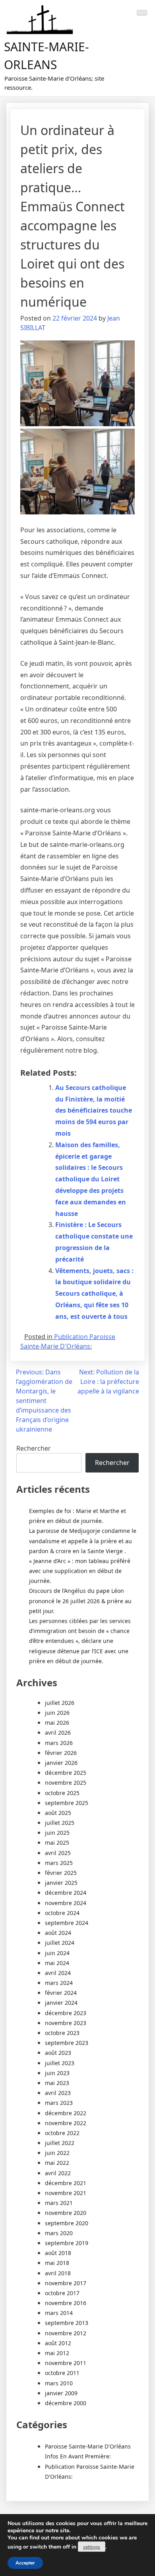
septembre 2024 (67, 1923)
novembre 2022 (66, 2123)
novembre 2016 (66, 2303)
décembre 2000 (66, 2403)
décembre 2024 (66, 1893)
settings (92, 2547)
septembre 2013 (67, 2323)
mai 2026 (57, 1723)
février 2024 (61, 1993)
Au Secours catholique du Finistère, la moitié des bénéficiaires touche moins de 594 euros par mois (94, 1110)
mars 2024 (59, 1983)
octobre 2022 (62, 2133)
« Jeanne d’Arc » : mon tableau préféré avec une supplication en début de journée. (80, 1571)
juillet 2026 (60, 1703)
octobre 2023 (62, 2033)
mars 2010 (59, 2383)
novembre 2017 (66, 2283)
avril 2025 (58, 1853)
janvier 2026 (61, 1763)
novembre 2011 (66, 2363)
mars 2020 (59, 2233)
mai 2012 (57, 2353)
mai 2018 (57, 2263)
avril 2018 (58, 2273)
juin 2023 (57, 2073)
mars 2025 (59, 1863)
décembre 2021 (66, 2183)
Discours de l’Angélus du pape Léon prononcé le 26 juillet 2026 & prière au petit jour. (80, 1601)
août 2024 (58, 1933)
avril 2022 (58, 2173)
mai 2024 (57, 1963)
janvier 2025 (61, 1883)
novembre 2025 (66, 1783)
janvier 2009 (61, 2393)
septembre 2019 (67, 2243)
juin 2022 (57, 2153)
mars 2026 (59, 1743)
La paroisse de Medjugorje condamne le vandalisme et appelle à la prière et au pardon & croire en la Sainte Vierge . (83, 1541)
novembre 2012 (66, 2333)
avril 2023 (58, 2093)
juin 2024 (57, 1953)
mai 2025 (57, 1843)
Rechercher (34, 1448)
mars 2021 (59, 2203)
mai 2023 (57, 2083)
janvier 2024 (61, 2003)
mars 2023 (59, 2103)
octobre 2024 (62, 1913)
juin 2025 (57, 1833)
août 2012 (58, 2343)
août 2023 (58, 2053)
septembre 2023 (67, 2043)
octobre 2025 (62, 1793)
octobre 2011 (62, 2373)
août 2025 (58, 1813)
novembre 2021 (66, 2193)
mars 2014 (59, 2313)
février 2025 (61, 1873)
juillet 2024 (60, 1943)
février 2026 (61, 1753)
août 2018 (58, 2253)
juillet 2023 (60, 2063)
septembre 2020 (67, 2223)
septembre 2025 (67, 1803)
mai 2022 (57, 2163)
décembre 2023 (66, 2013)
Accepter (25, 2563)
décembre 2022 (66, 2113)
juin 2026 (57, 1713)
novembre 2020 (66, 2213)
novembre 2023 (66, 2023)
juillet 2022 (60, 2143)
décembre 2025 (66, 1773)
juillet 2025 (60, 1823)
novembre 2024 (66, 1903)
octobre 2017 (62, 2293)
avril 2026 (58, 1732)
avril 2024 (58, 1973)
